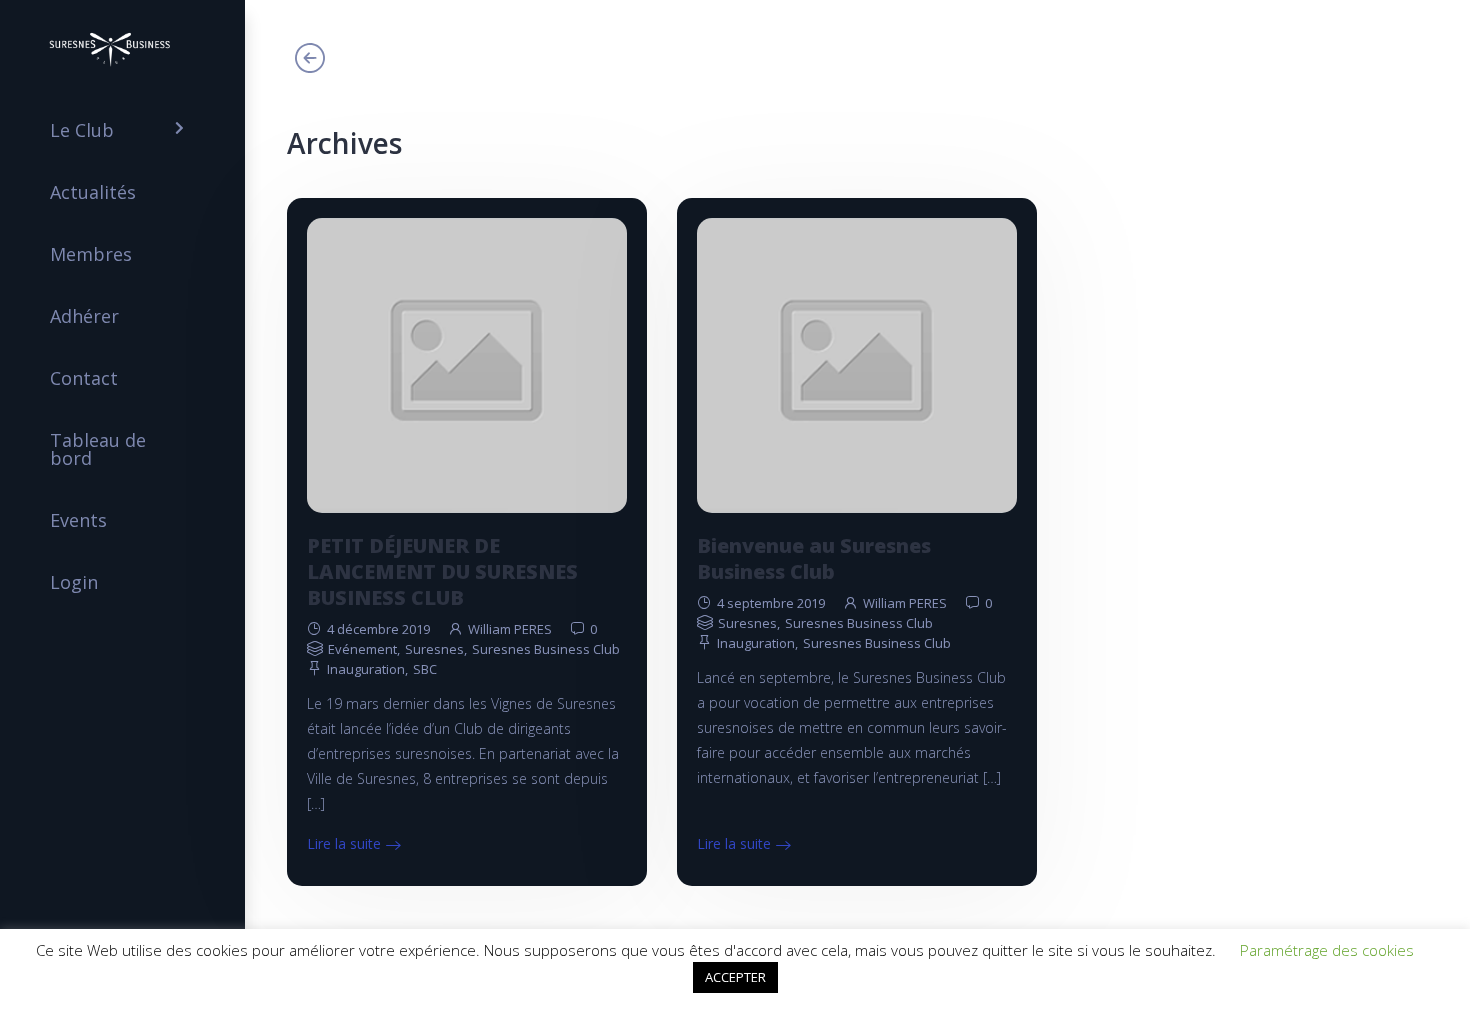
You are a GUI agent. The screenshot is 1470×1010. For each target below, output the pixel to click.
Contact (84, 378)
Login (74, 582)
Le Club (82, 130)
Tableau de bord (98, 449)
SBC (425, 669)
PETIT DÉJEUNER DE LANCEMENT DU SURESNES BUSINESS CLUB (442, 571)
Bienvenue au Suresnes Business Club (814, 558)
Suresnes (434, 649)
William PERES (510, 629)
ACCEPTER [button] (735, 977)
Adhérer (84, 316)
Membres (91, 254)
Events (78, 520)
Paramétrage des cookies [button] (1327, 950)
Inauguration (366, 669)
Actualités (93, 192)
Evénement (362, 649)
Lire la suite (344, 844)
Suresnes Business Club (546, 649)
